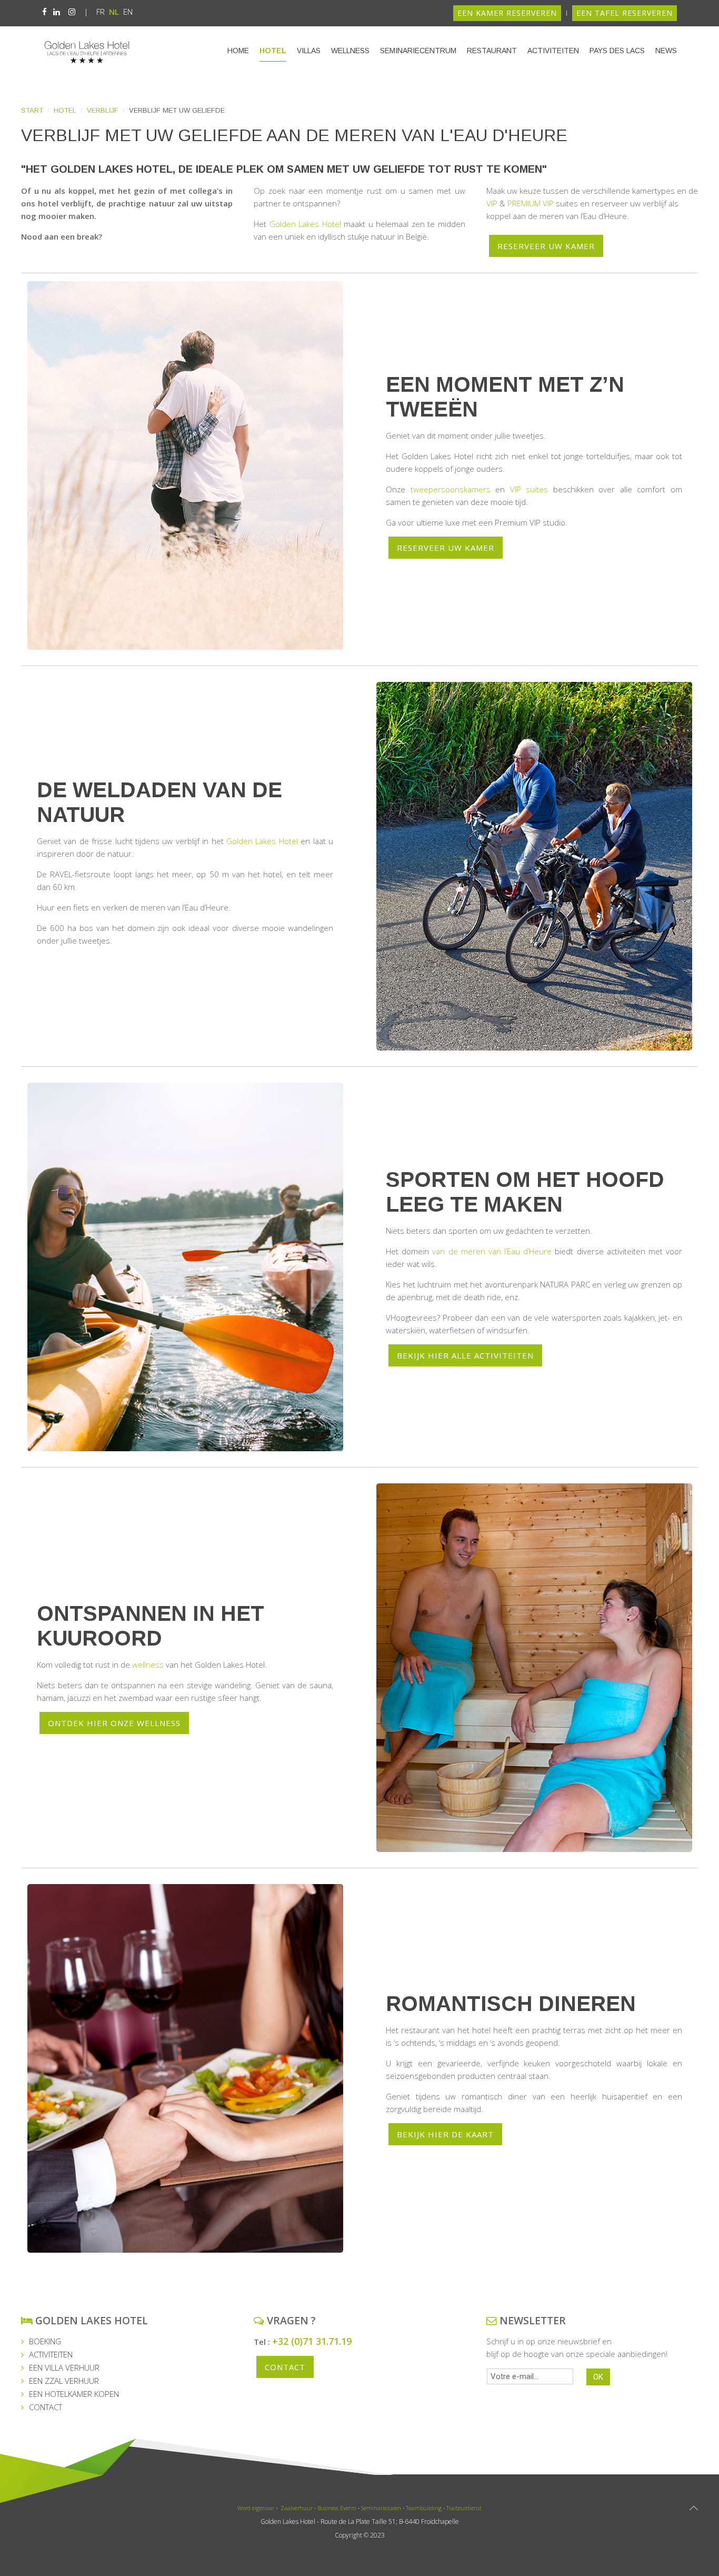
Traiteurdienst (464, 2508)
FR (102, 12)
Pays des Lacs (617, 51)
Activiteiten (553, 51)
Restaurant (492, 51)
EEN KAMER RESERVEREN (507, 13)
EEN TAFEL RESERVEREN (625, 13)
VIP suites (529, 489)
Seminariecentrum (418, 51)
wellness (148, 1665)
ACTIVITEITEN (51, 2354)
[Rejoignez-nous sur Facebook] (44, 12)
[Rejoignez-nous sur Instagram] (72, 12)
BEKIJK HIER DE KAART (445, 2134)
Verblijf (103, 110)
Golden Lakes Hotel (305, 224)
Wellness (350, 51)
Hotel (273, 51)
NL (115, 12)
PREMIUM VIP (531, 203)
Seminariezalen (381, 2508)
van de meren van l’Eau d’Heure (492, 1251)
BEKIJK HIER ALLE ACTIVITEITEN (465, 1355)
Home (238, 51)
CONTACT (46, 2407)
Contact (285, 2367)
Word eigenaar (256, 2508)
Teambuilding (424, 2508)
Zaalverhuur (296, 2508)
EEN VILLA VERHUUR (64, 2367)
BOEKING (45, 2341)
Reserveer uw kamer (546, 246)
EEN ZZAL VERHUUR (64, 2381)
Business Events (337, 2508)
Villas (309, 51)
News (666, 51)
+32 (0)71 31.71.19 (312, 2341)
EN (128, 12)
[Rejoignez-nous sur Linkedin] (57, 12)
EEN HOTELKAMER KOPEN (74, 2394)
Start (32, 110)
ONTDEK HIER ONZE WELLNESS (114, 1723)
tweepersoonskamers (451, 489)
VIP (492, 203)
